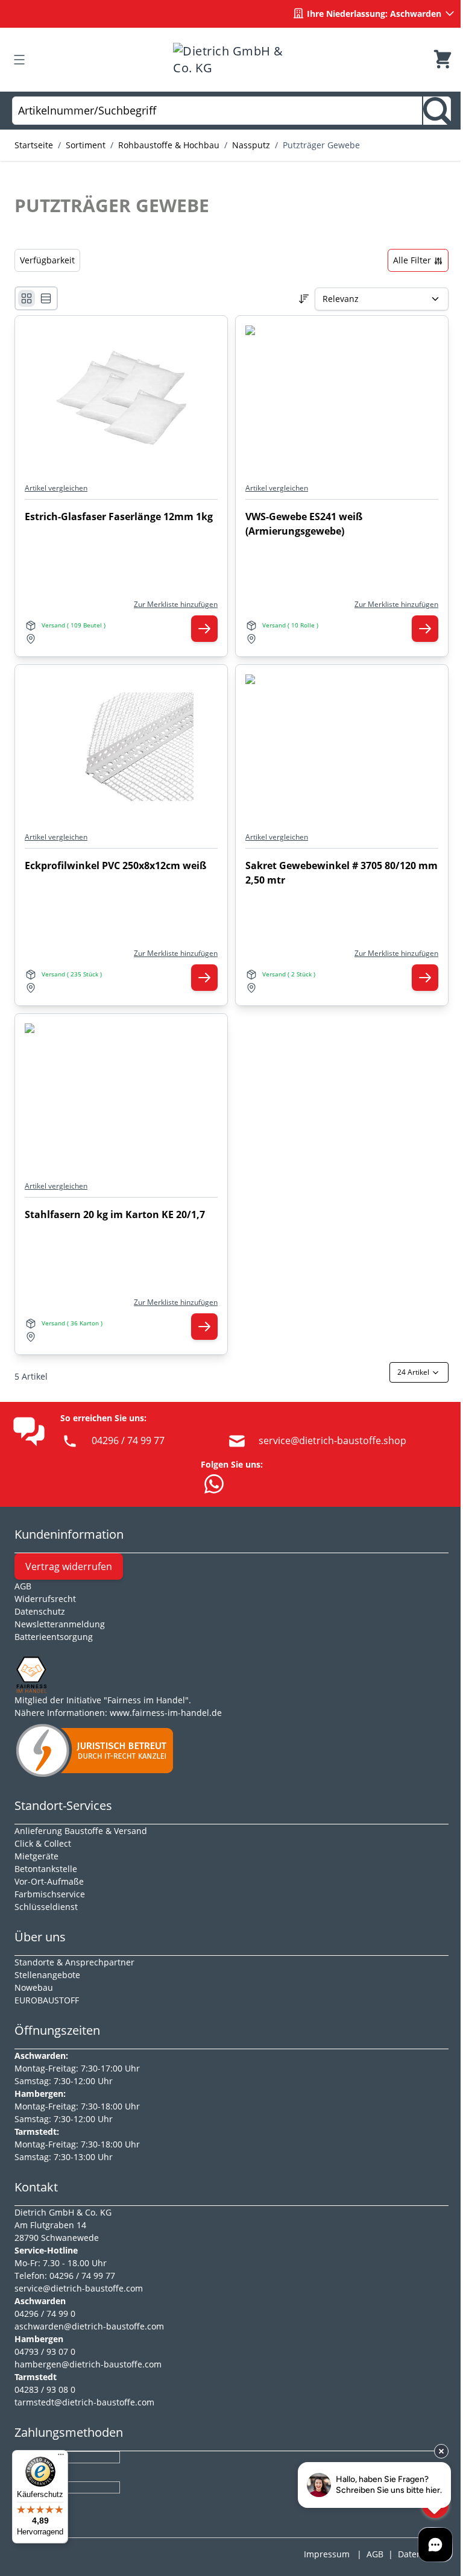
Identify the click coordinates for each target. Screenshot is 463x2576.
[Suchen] (436, 111)
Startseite (34, 145)
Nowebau (34, 1987)
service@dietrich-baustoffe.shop (332, 1440)
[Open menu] (19, 60)
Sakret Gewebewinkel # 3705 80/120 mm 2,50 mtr (342, 873)
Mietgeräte (36, 1856)
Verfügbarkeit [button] (47, 260)
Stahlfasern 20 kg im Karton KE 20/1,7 (115, 1214)
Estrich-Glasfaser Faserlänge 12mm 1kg (119, 517)
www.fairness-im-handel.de (166, 1713)
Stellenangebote (47, 1975)
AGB (23, 1586)
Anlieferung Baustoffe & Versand (81, 1831)
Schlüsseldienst (46, 1907)
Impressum (327, 2554)
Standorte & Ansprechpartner (74, 1962)
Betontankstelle (46, 1869)
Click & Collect (43, 1843)
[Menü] (61, 2457)
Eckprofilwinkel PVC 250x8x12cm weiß (115, 865)
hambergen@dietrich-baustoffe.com (88, 2364)
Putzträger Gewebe (321, 145)
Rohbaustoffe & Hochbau (169, 145)
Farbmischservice (50, 1894)
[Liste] (46, 298)
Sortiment (86, 145)
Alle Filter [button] (413, 260)
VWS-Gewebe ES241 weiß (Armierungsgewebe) (304, 524)
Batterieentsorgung (54, 1637)
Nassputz (251, 145)
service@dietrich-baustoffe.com (79, 2288)
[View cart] (443, 60)
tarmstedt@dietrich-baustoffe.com (84, 2402)
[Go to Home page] (230, 60)
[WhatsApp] (214, 1484)
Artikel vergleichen (56, 488)
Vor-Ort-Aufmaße (49, 1881)
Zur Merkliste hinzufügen (176, 605)
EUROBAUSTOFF (47, 2000)
